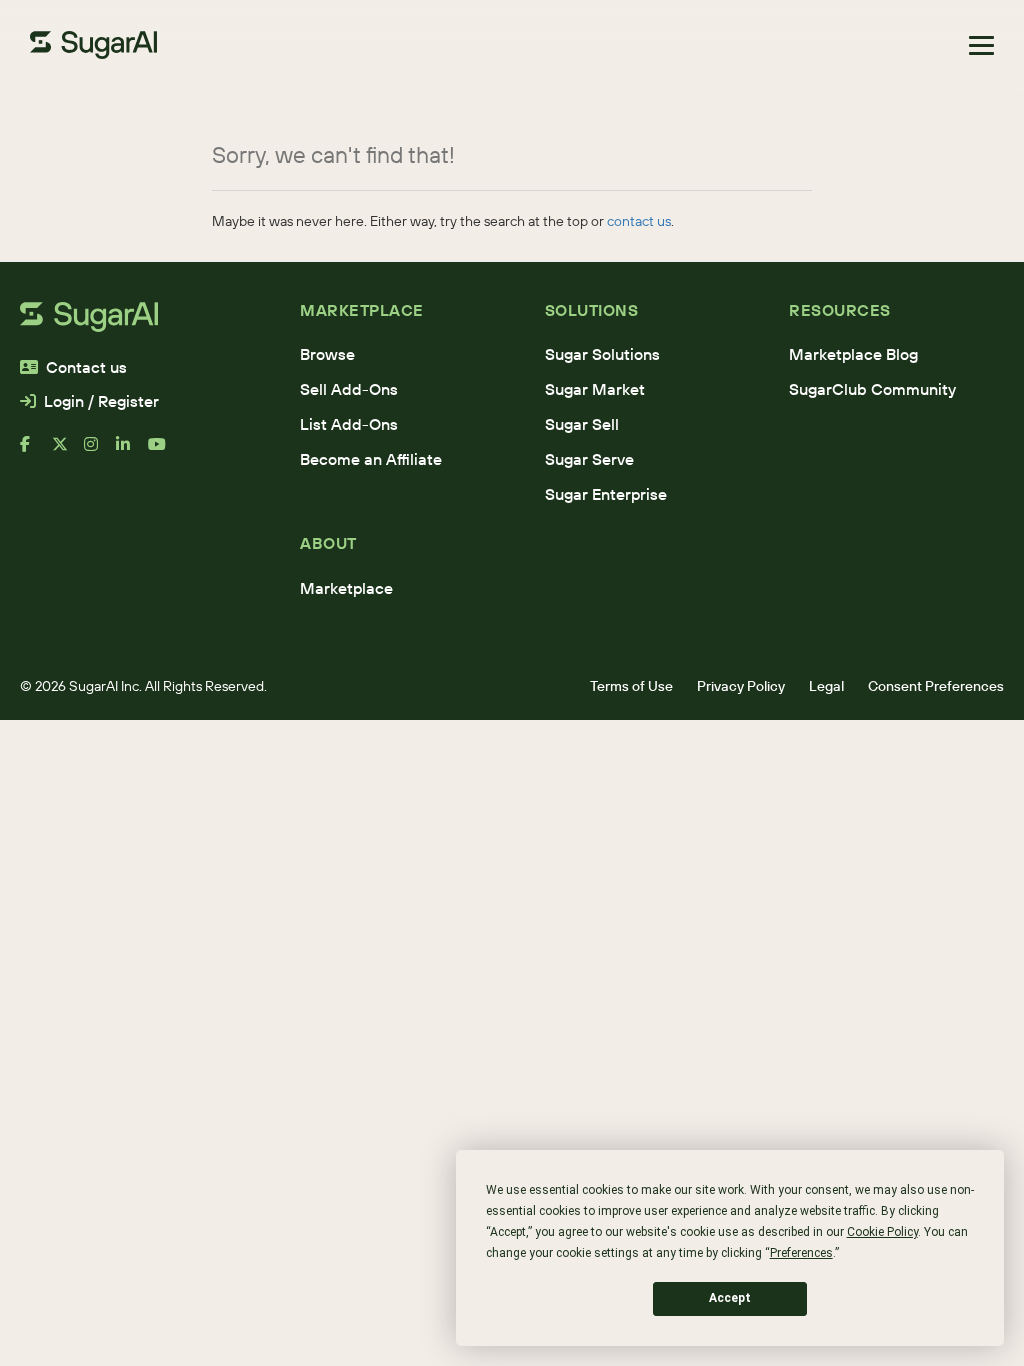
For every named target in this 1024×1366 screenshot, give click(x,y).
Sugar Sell (582, 424)
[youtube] (164, 452)
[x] (68, 452)
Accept (730, 1298)
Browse (327, 354)
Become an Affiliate (371, 459)
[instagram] (100, 452)
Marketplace (346, 588)
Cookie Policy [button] (882, 1232)
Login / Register (101, 401)
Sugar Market (595, 389)
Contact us (86, 367)
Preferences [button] (801, 1253)
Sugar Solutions (602, 354)
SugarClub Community (872, 389)
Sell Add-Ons (349, 389)
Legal (826, 686)
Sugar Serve (589, 459)
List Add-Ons (349, 424)
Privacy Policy (741, 686)
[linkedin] (132, 452)
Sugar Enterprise (606, 494)
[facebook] (36, 452)
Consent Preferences (936, 686)
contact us (639, 221)
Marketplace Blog (853, 354)
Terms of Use (631, 686)
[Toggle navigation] (981, 45)
